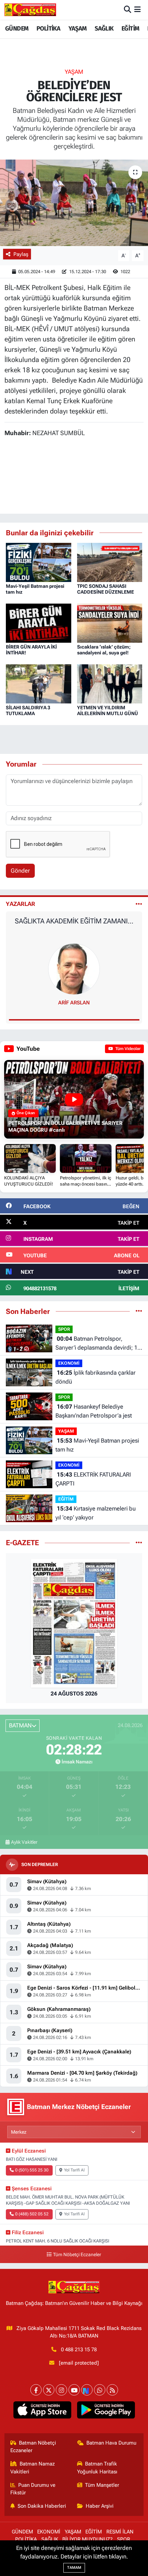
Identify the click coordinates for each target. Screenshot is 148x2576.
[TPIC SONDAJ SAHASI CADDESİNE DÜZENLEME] (110, 562)
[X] (49, 2390)
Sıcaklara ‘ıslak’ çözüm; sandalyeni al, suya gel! (104, 650)
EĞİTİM (130, 28)
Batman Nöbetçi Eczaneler (33, 2447)
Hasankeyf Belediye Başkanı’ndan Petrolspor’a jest (94, 1411)
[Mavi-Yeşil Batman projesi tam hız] (39, 562)
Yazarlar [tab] (20, 904)
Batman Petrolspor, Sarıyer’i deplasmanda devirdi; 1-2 (97, 1344)
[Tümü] (139, 1311)
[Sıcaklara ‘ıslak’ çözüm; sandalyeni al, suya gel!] (110, 622)
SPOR (64, 1329)
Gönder (20, 871)
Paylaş (21, 254)
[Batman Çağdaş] (30, 10)
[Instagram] (61, 2390)
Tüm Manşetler (102, 2485)
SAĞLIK (104, 28)
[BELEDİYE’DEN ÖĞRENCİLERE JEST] (74, 203)
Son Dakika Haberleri (42, 2506)
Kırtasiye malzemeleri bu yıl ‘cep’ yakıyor (96, 1513)
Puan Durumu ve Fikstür (33, 2489)
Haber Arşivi (100, 2506)
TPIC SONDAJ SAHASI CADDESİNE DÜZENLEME (105, 589)
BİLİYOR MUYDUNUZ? (87, 2539)
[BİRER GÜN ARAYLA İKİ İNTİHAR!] (39, 622)
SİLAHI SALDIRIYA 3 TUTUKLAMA (28, 710)
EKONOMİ (69, 1363)
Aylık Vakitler (24, 1842)
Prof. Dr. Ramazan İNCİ (74, 1003)
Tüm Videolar (127, 1049)
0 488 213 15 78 (79, 2350)
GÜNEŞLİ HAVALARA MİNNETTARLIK (74, 921)
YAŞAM (78, 28)
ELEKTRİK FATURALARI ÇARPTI (93, 1479)
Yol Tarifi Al (74, 2170)
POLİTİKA (48, 28)
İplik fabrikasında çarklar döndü (96, 1377)
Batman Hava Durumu (111, 2443)
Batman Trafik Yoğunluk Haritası (97, 2468)
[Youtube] (74, 2390)
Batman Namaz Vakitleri (33, 2468)
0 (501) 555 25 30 (32, 2170)
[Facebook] (36, 2390)
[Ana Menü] (138, 10)
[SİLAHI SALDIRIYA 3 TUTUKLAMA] (39, 683)
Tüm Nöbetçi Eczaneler (77, 2255)
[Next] (87, 2390)
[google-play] (106, 2411)
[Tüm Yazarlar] (139, 904)
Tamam (74, 2568)
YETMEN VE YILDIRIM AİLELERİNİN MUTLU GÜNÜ (108, 710)
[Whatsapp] (100, 2390)
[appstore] (42, 2411)
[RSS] (112, 2390)
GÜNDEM (17, 28)
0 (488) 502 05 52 (32, 2214)
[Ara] (128, 10)
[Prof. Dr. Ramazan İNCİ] (74, 968)
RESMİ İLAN (120, 2532)
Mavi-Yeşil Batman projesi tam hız (97, 1445)
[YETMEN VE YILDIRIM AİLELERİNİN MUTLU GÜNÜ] (110, 683)
